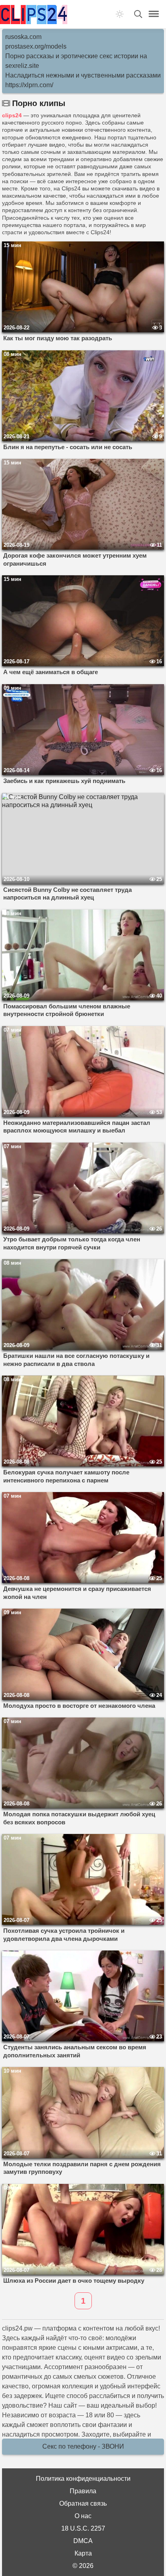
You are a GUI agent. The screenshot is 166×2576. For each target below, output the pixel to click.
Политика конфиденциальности (83, 2479)
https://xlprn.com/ (29, 85)
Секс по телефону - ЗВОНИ (83, 2446)
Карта (83, 2553)
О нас (83, 2516)
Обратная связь (83, 2503)
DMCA (83, 2541)
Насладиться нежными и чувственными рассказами (83, 75)
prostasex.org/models (36, 46)
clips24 (12, 115)
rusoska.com (23, 37)
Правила (83, 2491)
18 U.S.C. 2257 (83, 2528)
